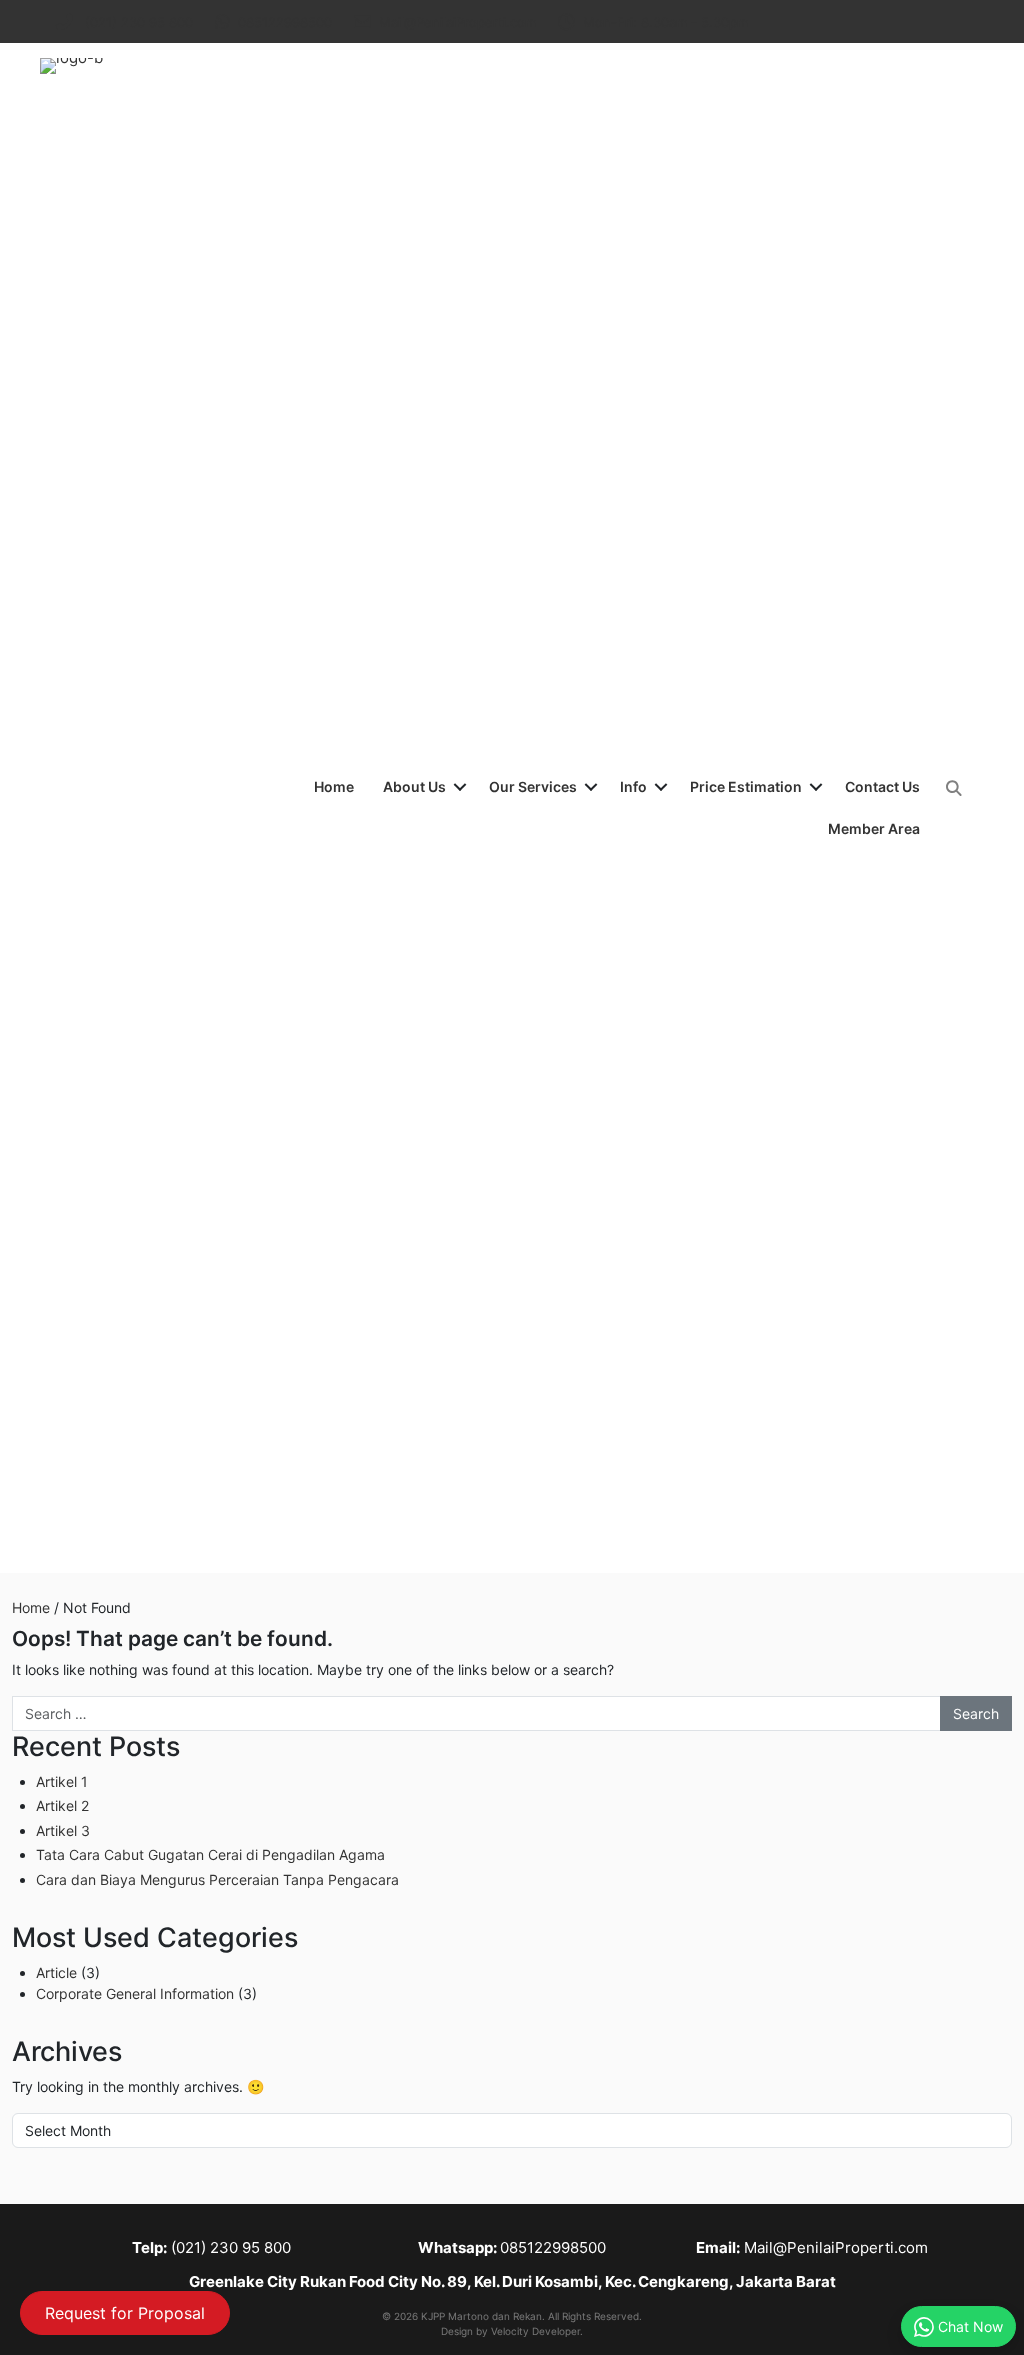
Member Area (874, 828)
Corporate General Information (135, 1993)
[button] (460, 787)
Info (633, 786)
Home (334, 786)
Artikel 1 (62, 1781)
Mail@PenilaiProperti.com (836, 2247)
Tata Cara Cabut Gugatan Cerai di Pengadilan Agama (210, 1854)
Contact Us (882, 786)
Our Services (533, 786)
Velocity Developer (535, 2331)
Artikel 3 (63, 1830)
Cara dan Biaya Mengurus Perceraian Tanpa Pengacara (217, 1879)
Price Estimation (746, 786)
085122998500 (553, 2247)
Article (56, 1972)
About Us (414, 786)
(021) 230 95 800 (231, 2247)
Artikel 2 (62, 1805)
